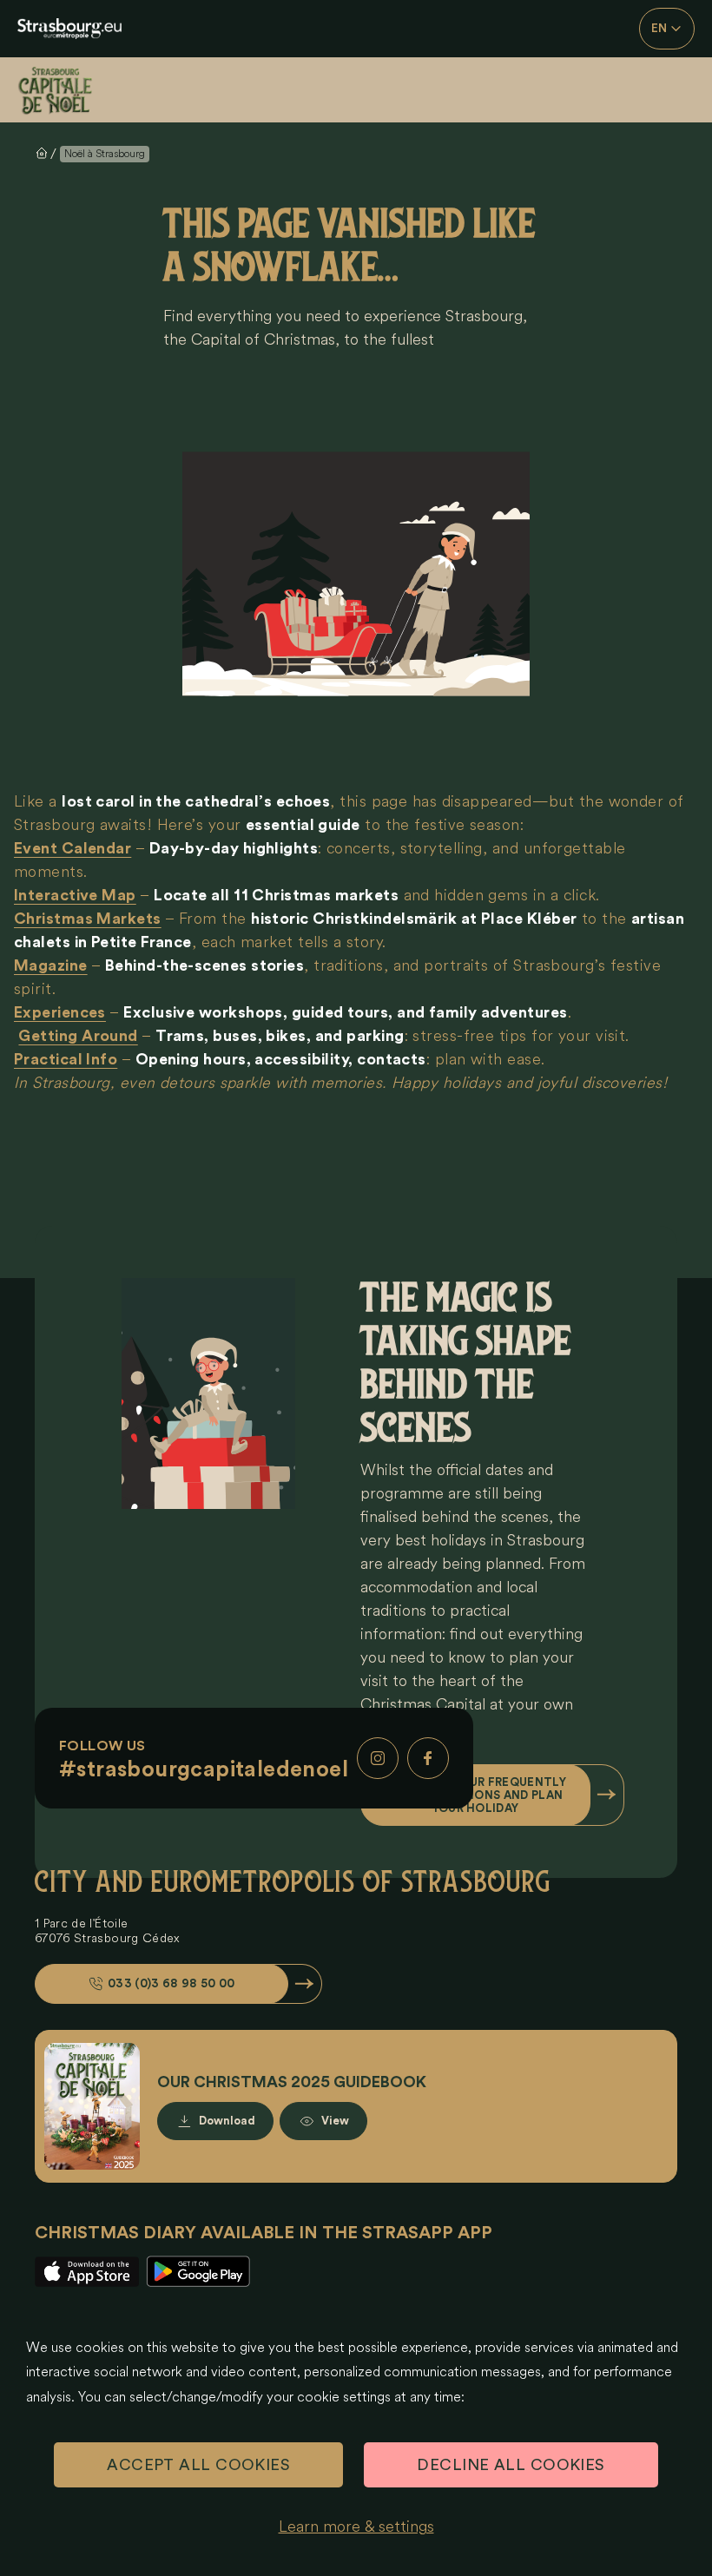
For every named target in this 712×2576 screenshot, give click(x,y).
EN (659, 29)
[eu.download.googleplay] (198, 2272)
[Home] (69, 90)
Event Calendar (73, 848)
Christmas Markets (88, 919)
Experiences (60, 1012)
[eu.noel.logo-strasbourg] (69, 29)
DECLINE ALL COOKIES (511, 2465)
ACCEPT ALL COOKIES (198, 2465)
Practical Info (66, 1059)
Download (227, 2121)
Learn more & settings (356, 2527)
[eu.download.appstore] (87, 2272)
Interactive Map (75, 895)
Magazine (51, 965)
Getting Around (78, 1036)
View (335, 2121)
